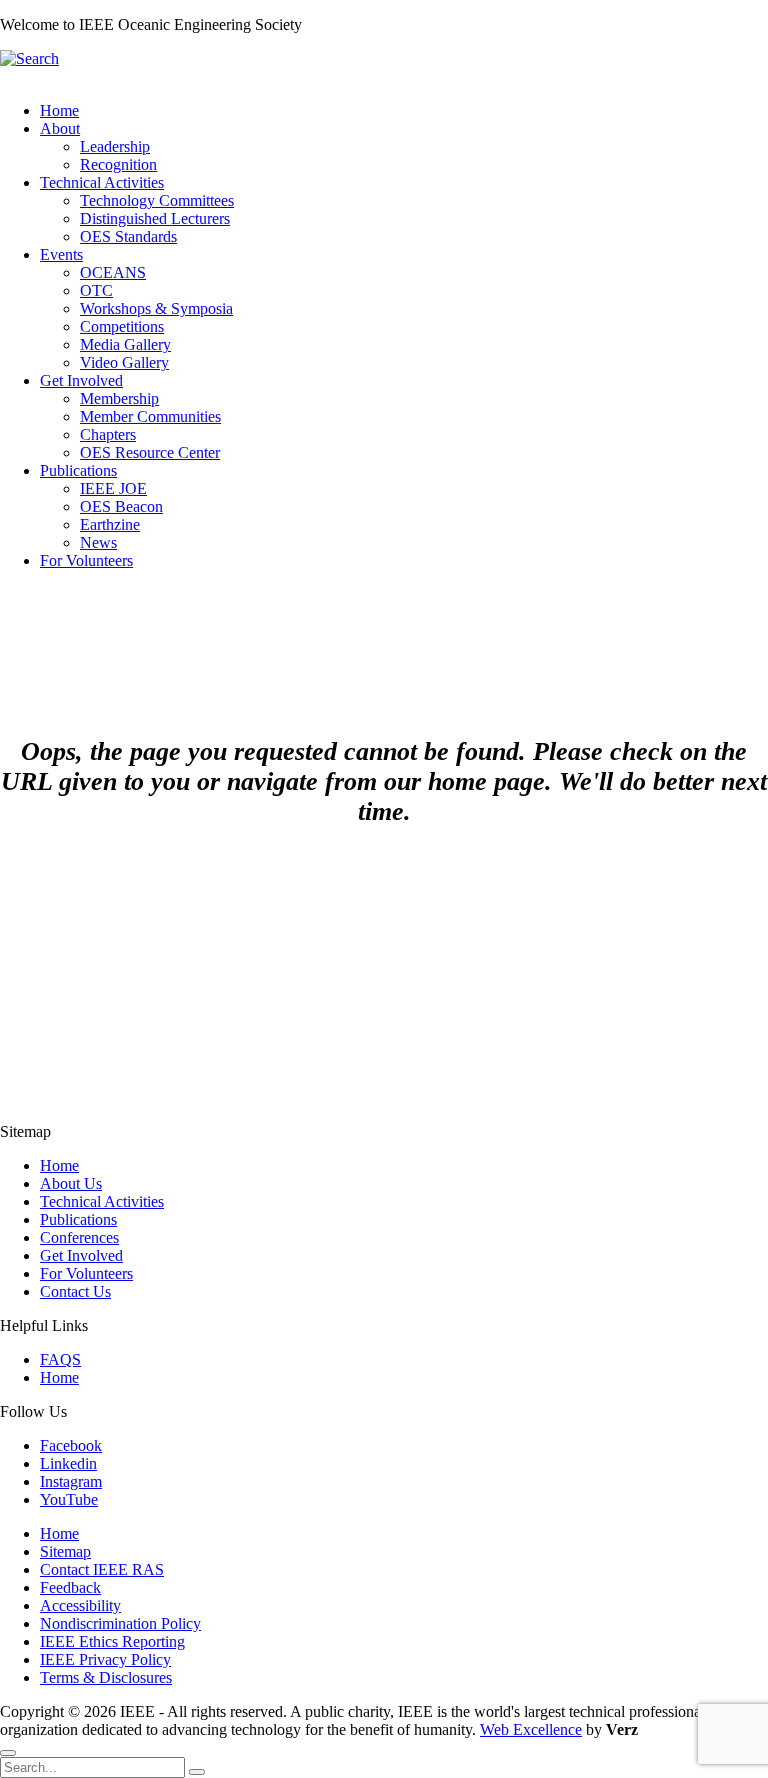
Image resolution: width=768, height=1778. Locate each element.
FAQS (60, 1359)
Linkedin (68, 1463)
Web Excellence (531, 1729)
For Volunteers (86, 1273)
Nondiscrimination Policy (120, 1623)
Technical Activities (102, 1201)
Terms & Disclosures (106, 1677)
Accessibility (80, 1605)
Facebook (71, 1445)
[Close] (8, 1753)
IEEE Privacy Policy (105, 1659)
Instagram (71, 1481)
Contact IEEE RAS (102, 1569)
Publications (78, 1219)
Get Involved (81, 1255)
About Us (71, 1183)
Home (59, 1165)
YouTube (69, 1499)
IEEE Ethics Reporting (112, 1641)
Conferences (79, 1237)
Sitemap (65, 1551)
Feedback (70, 1587)
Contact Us (75, 1291)
